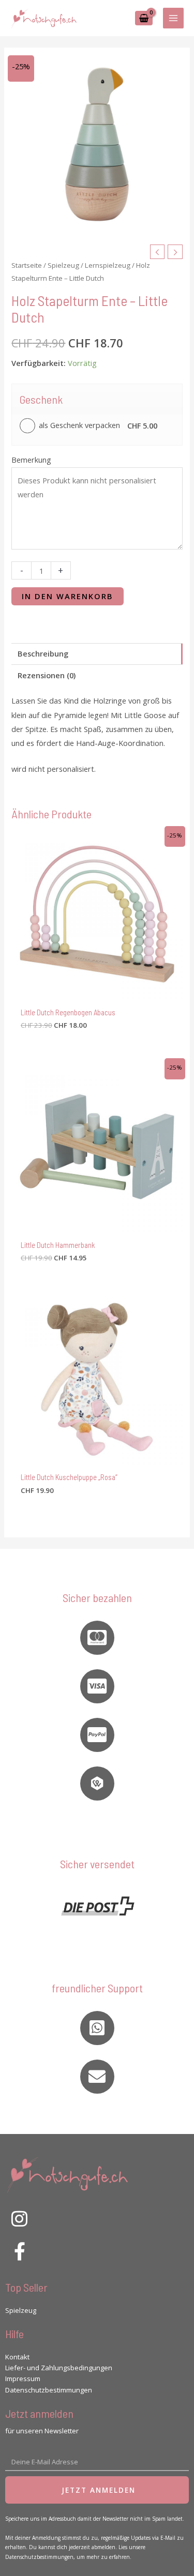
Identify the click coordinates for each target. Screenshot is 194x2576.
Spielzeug (63, 265)
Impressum (23, 2379)
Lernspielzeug (108, 265)
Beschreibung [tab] (43, 653)
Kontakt (17, 2357)
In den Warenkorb (68, 596)
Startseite (27, 265)
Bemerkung (31, 460)
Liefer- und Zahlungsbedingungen (59, 2368)
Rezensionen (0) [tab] (47, 675)
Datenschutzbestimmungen (49, 2390)
